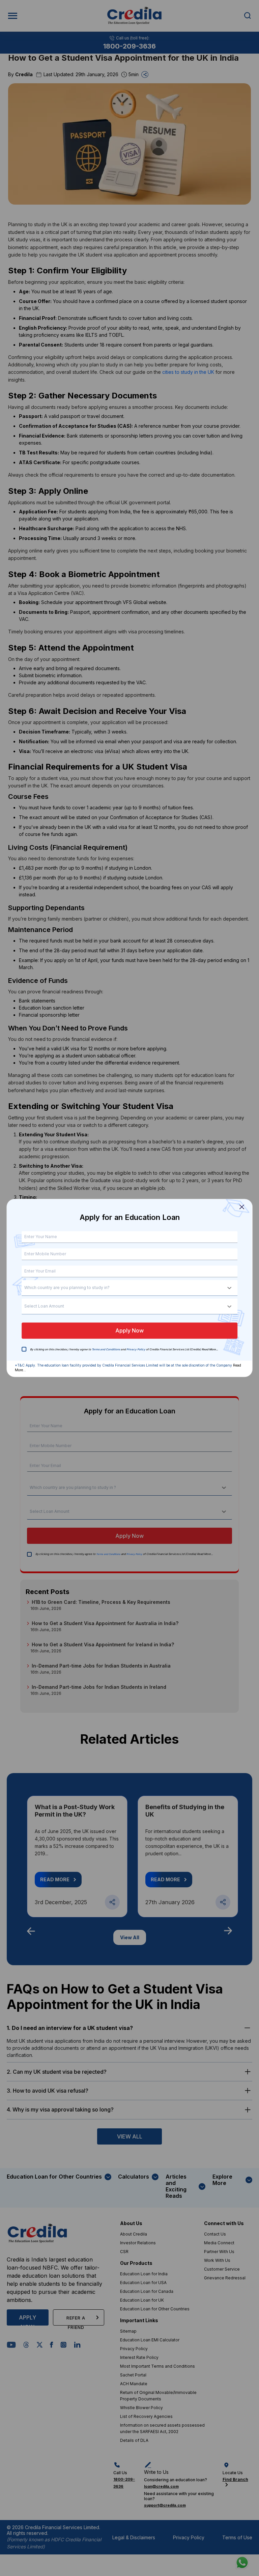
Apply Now (129, 1331)
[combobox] (27, 1288)
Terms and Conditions (106, 1350)
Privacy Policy (136, 1350)
